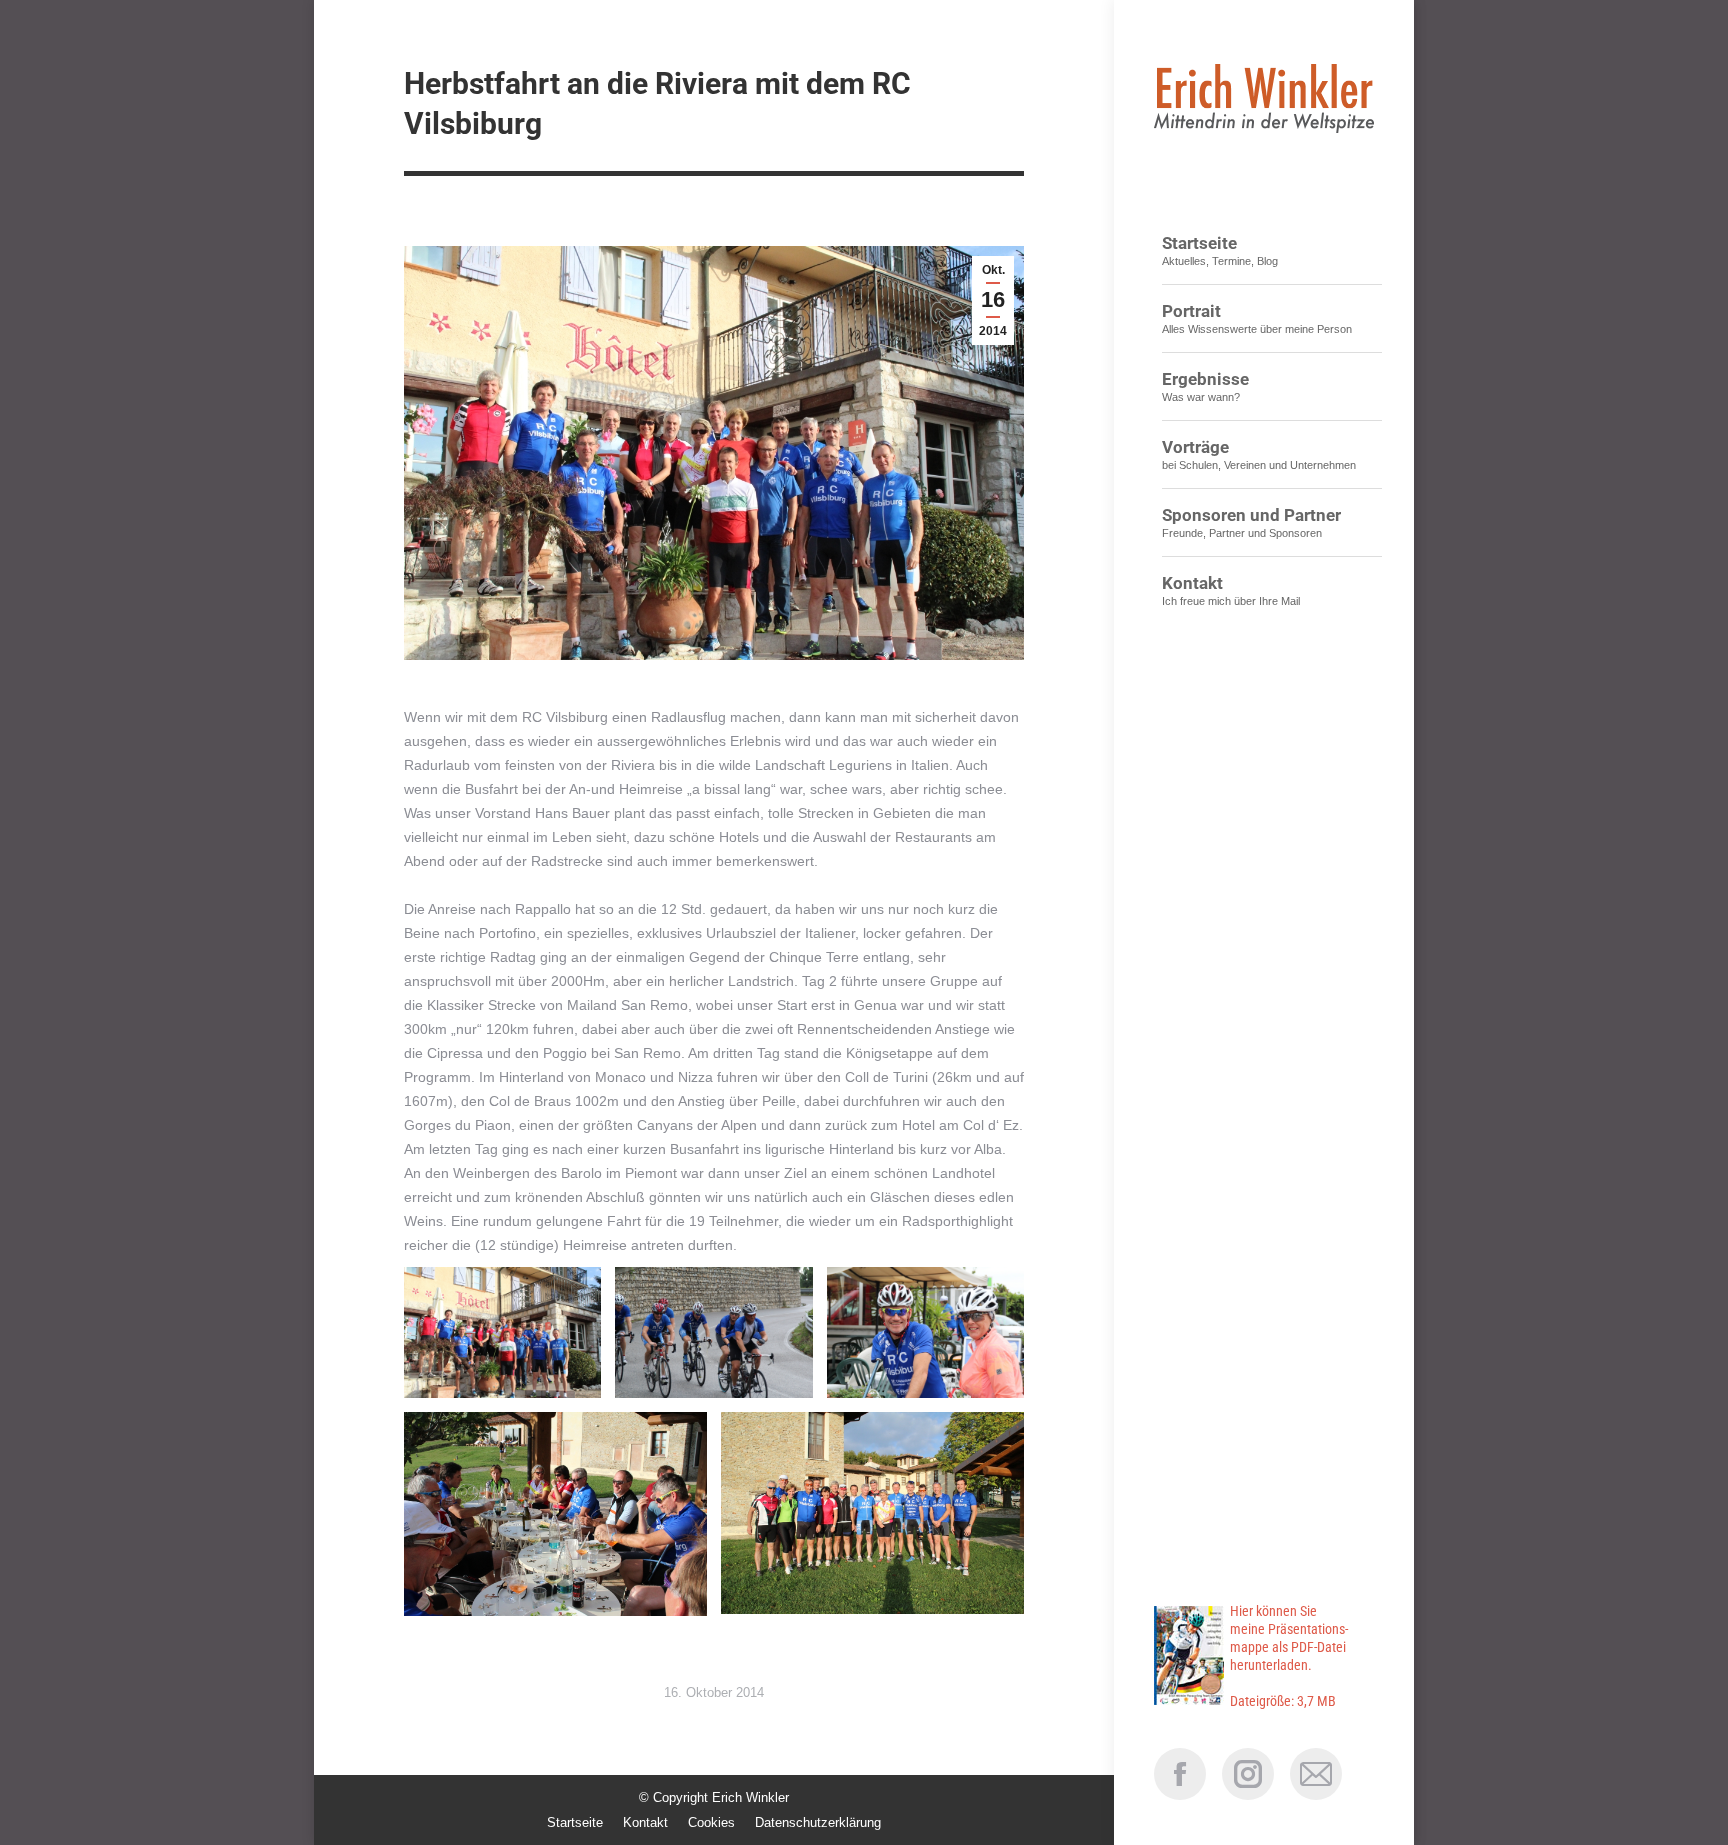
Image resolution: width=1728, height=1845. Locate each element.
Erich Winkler (750, 1797)
